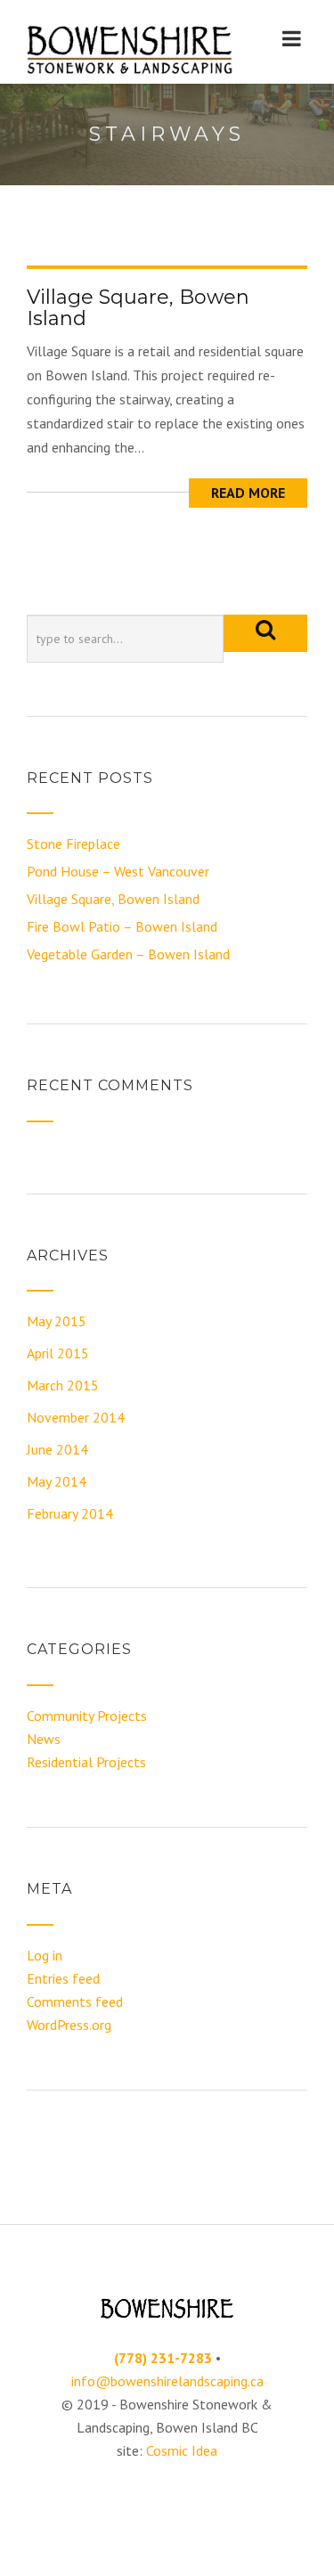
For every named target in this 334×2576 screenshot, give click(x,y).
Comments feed (75, 2001)
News (44, 1739)
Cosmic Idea (182, 2450)
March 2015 (63, 1385)
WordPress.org (69, 2025)
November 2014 (76, 1417)
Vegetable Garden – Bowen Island (128, 954)
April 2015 (58, 1353)
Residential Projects (86, 1762)
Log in (45, 1955)
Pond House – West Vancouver (118, 871)
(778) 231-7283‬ (163, 2358)
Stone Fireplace (73, 844)
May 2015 (57, 1321)
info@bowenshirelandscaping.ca (167, 2381)
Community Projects (87, 1716)
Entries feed (63, 1978)
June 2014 (57, 1449)
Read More (248, 493)
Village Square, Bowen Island (138, 308)
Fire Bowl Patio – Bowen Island (122, 926)
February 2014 (70, 1513)
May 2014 (57, 1481)
